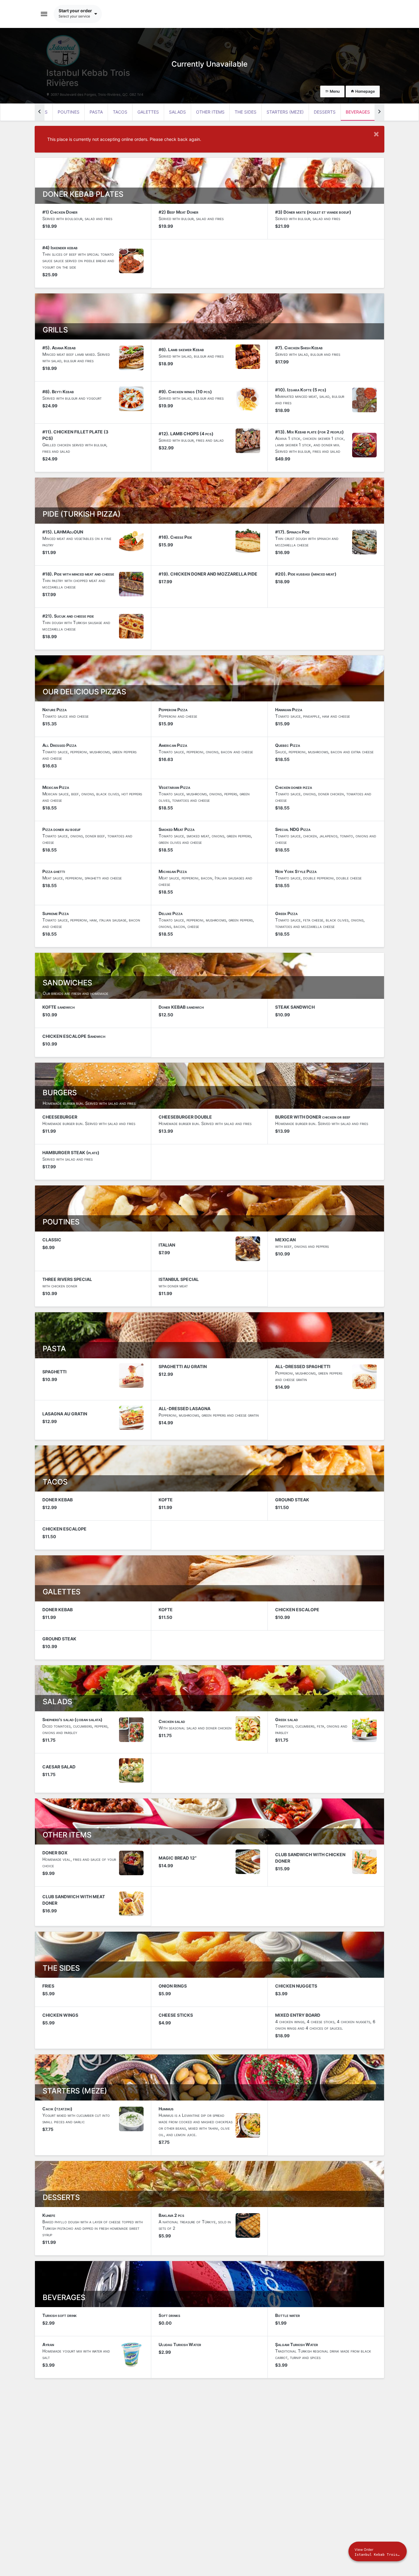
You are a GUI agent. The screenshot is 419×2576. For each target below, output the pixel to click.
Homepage (365, 91)
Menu (334, 91)
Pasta (96, 112)
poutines (69, 112)
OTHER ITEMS (210, 112)
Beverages (358, 112)
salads (177, 112)
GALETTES (148, 112)
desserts (325, 112)
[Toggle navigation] (44, 14)
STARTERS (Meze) (285, 112)
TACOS (120, 112)
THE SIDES (246, 112)
